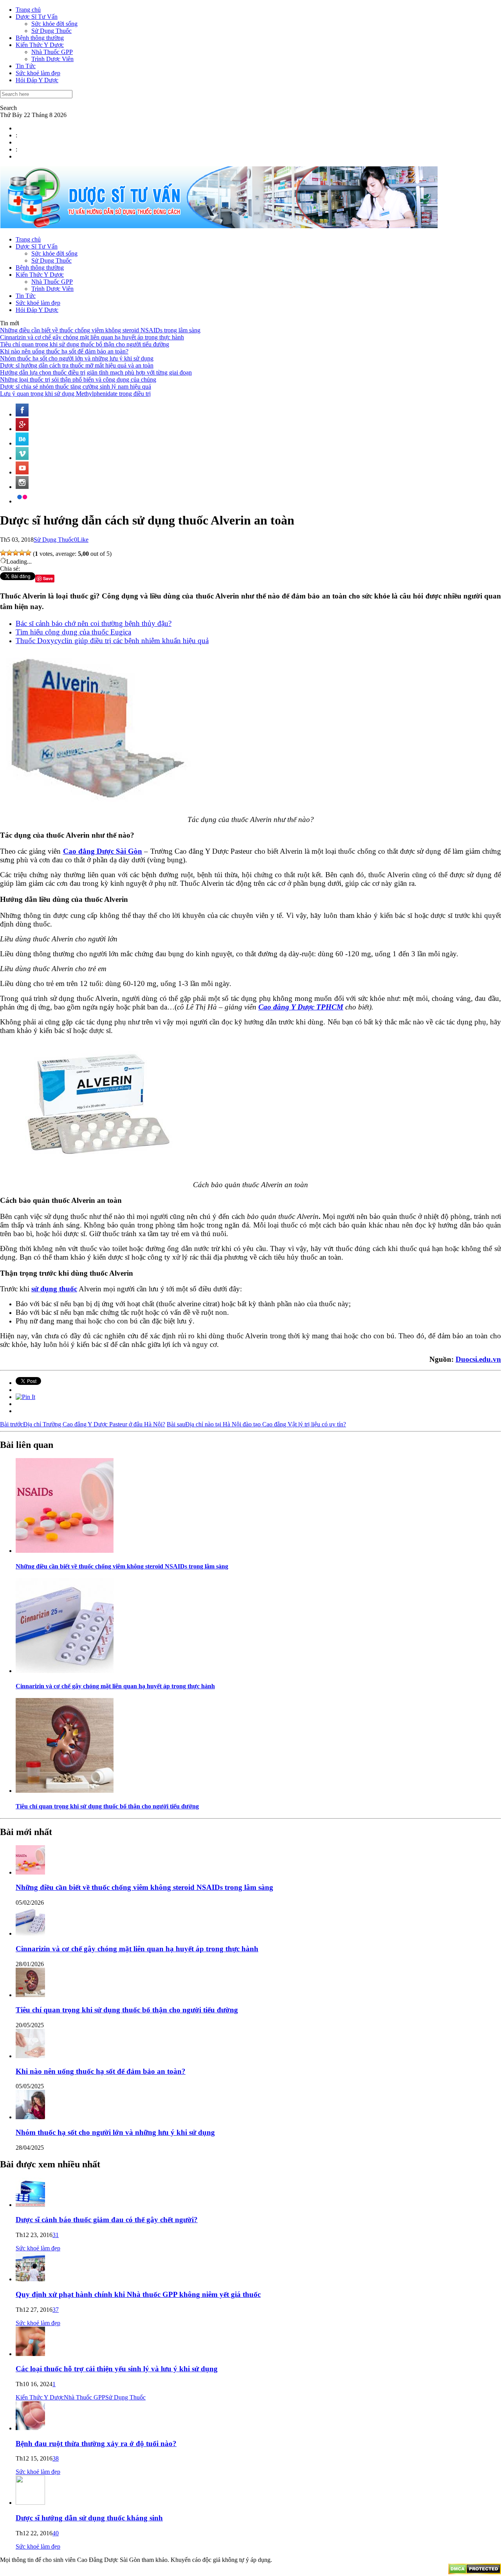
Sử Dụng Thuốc (51, 31)
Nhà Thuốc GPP (52, 52)
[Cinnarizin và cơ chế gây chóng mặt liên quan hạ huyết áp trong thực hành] (65, 1671)
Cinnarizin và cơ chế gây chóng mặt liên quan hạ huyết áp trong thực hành (92, 337)
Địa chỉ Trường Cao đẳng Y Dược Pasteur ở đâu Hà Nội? (83, 1424)
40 (56, 2533)
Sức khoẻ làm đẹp (38, 73)
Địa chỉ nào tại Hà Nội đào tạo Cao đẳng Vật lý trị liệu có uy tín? (256, 1424)
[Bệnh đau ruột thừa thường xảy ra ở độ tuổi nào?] (30, 2428)
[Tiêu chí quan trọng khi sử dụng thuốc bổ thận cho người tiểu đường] (65, 1791)
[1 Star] (3, 553)
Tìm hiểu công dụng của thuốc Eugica (73, 632)
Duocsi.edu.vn (478, 1359)
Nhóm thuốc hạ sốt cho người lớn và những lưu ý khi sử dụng (77, 358)
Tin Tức (26, 66)
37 (56, 2310)
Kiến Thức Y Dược (40, 45)
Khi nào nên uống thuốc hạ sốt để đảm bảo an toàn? (64, 351)
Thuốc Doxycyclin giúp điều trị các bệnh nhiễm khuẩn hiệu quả (112, 641)
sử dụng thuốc (54, 1289)
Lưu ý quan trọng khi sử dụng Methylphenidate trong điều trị (75, 394)
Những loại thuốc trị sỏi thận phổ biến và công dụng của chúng (78, 379)
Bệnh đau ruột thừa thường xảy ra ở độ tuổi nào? (96, 2444)
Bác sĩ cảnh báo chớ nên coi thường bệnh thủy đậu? (94, 623)
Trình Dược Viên (52, 59)
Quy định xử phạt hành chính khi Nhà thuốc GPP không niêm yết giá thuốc (138, 2294)
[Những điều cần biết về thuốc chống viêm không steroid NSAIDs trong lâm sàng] (65, 1551)
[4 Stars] (22, 553)
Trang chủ (28, 10)
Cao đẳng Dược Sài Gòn (103, 851)
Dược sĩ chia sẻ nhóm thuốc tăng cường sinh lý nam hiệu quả (76, 387)
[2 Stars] (9, 553)
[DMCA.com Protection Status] (475, 2572)
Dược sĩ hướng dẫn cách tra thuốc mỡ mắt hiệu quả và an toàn (77, 365)
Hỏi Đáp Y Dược (37, 80)
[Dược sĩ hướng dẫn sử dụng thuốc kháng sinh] (30, 2503)
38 (56, 2458)
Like (83, 540)
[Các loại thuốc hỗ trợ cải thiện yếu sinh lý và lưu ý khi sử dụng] (30, 2354)
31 (56, 2235)
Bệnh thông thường (40, 38)
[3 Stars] (16, 553)
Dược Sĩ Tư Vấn (37, 17)
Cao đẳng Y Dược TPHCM (301, 1007)
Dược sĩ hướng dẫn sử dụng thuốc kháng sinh (89, 2518)
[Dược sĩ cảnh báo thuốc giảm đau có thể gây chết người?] (30, 2205)
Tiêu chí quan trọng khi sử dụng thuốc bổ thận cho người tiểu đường (85, 344)
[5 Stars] (28, 553)
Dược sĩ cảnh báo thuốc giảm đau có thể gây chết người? (107, 2220)
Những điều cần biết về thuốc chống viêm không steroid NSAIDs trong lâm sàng (100, 330)
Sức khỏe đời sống (54, 24)
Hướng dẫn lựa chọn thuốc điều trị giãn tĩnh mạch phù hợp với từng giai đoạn (96, 372)
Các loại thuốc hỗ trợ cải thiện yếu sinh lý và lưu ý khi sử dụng (117, 2369)
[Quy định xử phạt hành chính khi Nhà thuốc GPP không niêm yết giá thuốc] (30, 2279)
